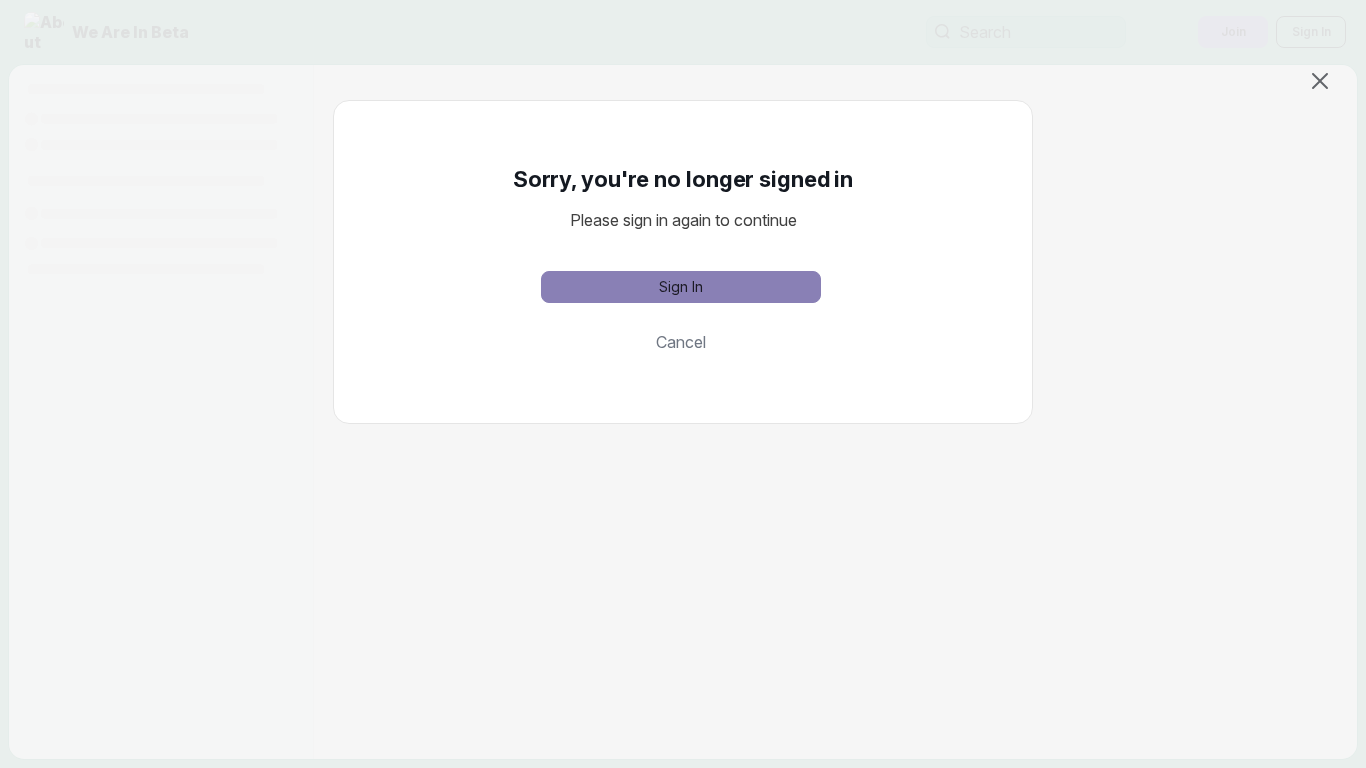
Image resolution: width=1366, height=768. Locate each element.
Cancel (681, 342)
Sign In (681, 286)
